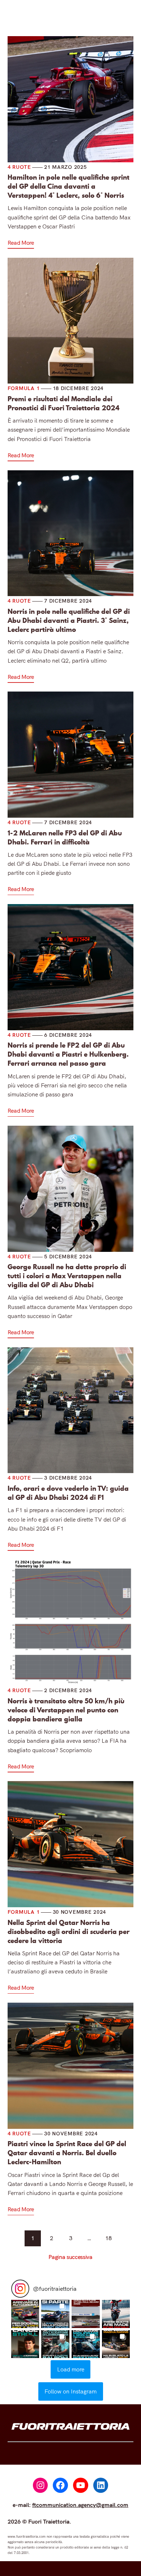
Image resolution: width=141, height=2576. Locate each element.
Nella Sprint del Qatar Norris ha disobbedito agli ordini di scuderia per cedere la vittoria (69, 1932)
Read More (21, 243)
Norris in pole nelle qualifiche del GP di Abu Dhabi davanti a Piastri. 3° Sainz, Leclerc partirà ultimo (69, 621)
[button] (25, 2314)
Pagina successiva (70, 2257)
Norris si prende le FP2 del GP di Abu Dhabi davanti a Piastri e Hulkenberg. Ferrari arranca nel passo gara (68, 1054)
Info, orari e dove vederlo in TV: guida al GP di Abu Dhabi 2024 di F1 (68, 1493)
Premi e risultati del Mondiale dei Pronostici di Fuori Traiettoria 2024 (63, 403)
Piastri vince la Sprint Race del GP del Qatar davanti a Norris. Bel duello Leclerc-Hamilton (67, 2153)
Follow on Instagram (70, 2391)
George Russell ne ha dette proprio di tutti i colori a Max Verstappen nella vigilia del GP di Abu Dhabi (67, 1276)
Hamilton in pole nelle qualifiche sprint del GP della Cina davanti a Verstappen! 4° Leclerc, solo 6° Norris (69, 186)
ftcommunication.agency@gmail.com (80, 2505)
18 (108, 2238)
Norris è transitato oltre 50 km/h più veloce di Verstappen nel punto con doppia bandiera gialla (66, 1710)
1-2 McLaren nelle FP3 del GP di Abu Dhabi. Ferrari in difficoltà (65, 838)
